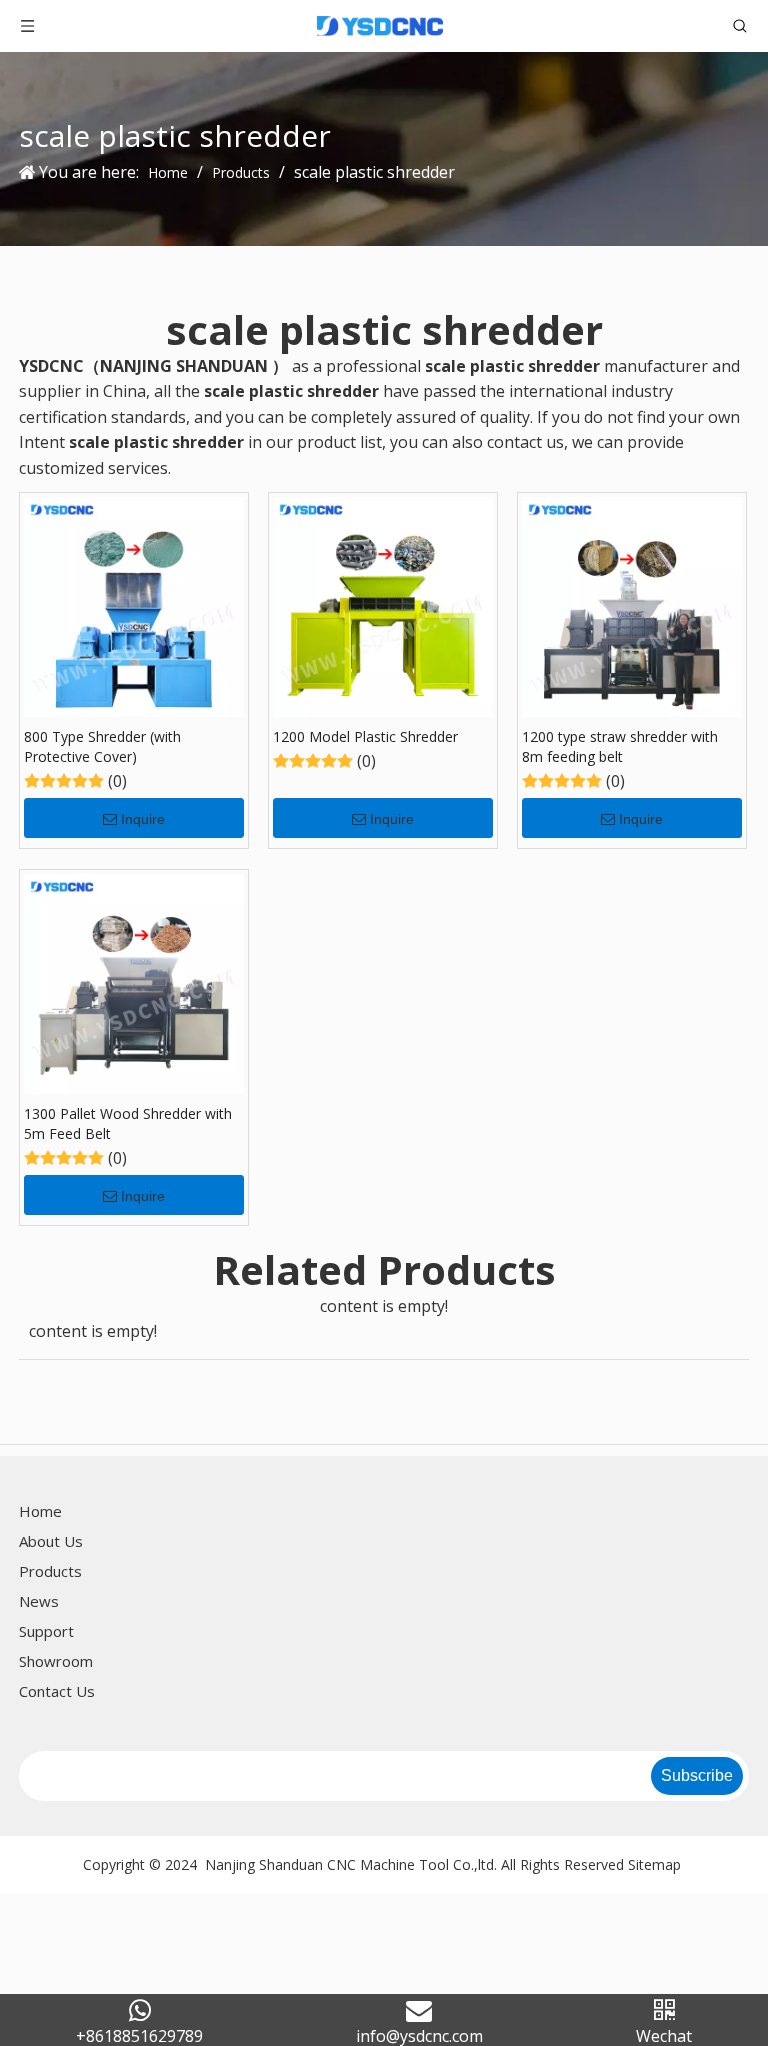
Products (50, 1571)
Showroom (56, 1661)
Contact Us (57, 1691)
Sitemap (654, 1864)
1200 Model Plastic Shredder (365, 736)
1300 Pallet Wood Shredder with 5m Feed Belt (128, 1123)
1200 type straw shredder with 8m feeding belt (620, 746)
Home (40, 1511)
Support (46, 1631)
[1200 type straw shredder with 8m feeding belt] (632, 605)
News (39, 1601)
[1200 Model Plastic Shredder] (383, 605)
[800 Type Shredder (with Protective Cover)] (134, 605)
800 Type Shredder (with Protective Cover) (102, 746)
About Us (51, 1541)
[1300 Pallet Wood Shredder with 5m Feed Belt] (134, 982)
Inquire (143, 819)
